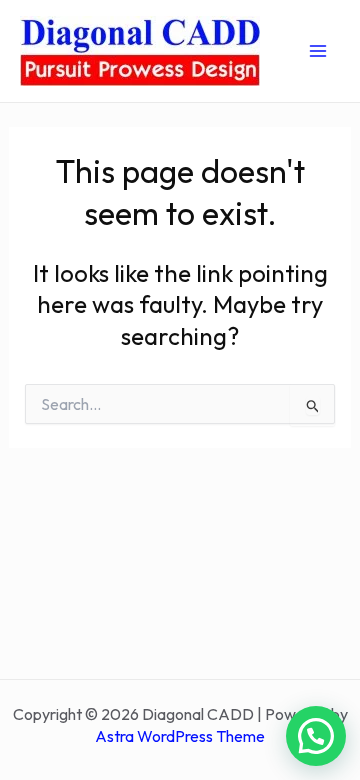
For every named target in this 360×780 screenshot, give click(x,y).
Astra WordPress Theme (180, 736)
